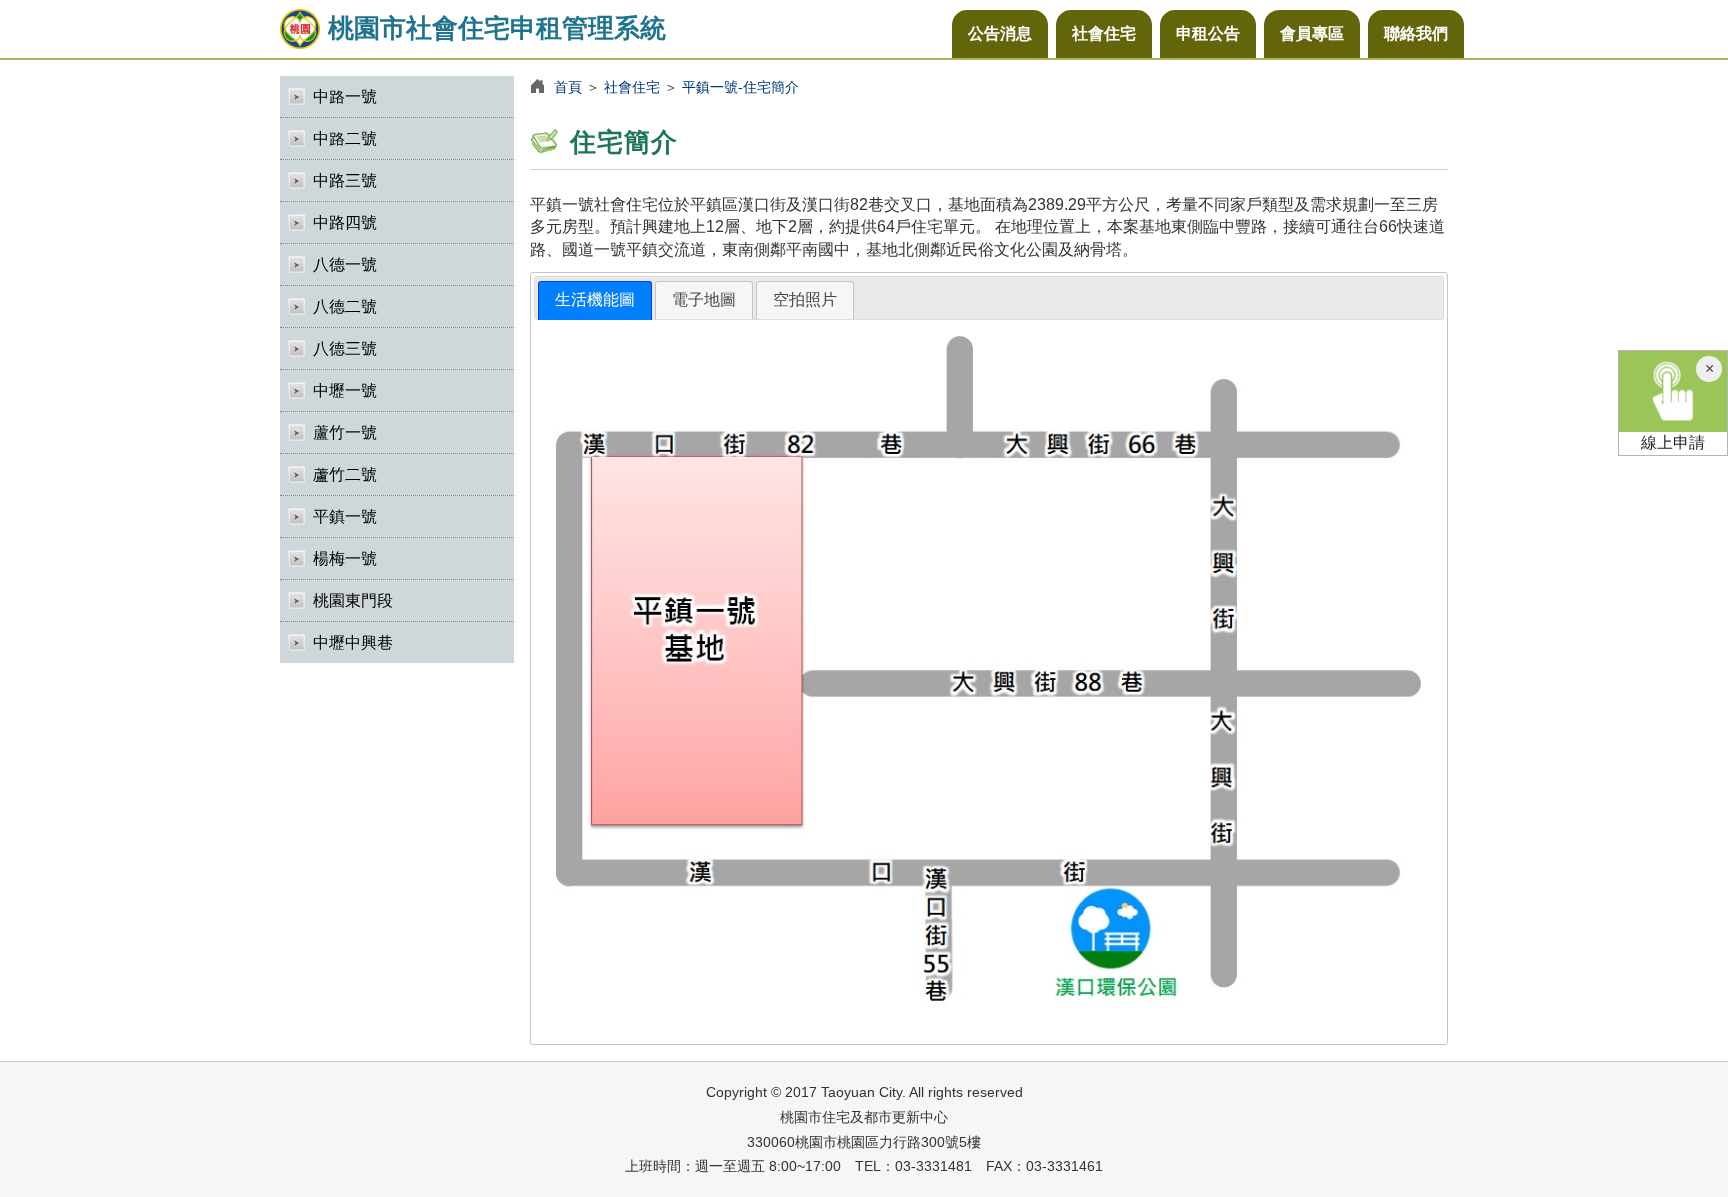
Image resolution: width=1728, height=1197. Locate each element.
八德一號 (345, 264)
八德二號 (345, 306)
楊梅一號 (345, 558)
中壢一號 (345, 390)
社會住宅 (1104, 33)
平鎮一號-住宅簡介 (740, 87)
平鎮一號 (345, 516)
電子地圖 (704, 299)
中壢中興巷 (353, 642)
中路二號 (345, 138)
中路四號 (345, 222)
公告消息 (1000, 33)
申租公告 (1208, 33)
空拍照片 (805, 299)
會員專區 (1312, 33)
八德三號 (345, 348)
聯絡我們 (1416, 33)
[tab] (595, 300)
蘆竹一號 (345, 432)
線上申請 (1673, 442)
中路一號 (345, 96)
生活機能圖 (595, 299)
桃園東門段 (353, 600)
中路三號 (345, 180)
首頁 (568, 87)
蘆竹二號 (345, 474)
